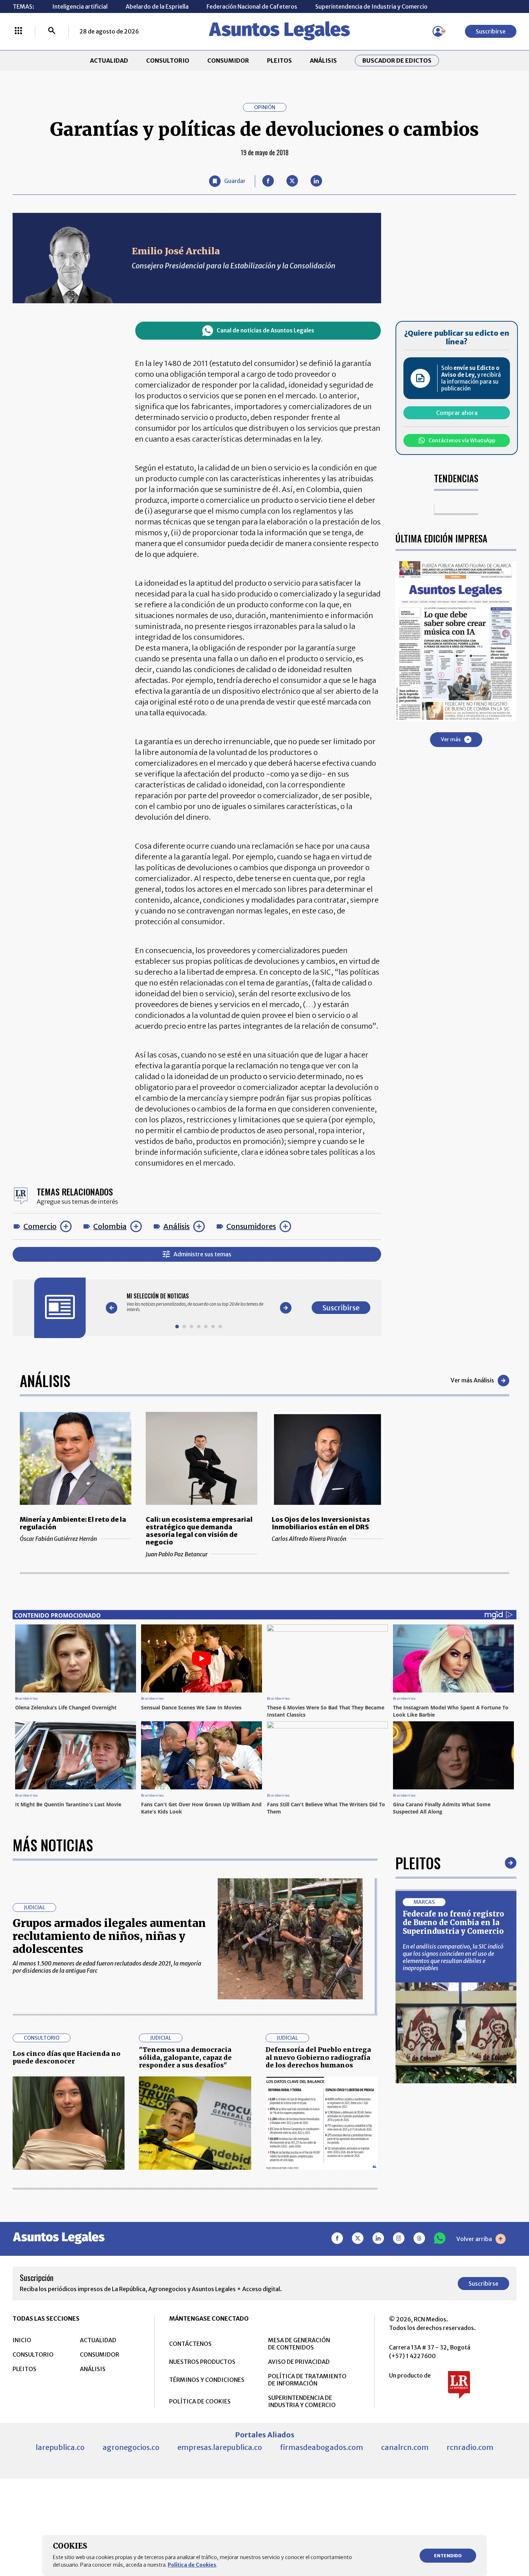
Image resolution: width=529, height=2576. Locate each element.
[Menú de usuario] (438, 31)
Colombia (110, 1226)
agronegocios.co (131, 2447)
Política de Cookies (192, 2565)
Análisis (177, 1226)
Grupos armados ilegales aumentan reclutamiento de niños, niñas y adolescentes (109, 1936)
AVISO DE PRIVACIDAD (299, 2362)
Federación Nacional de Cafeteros (252, 6)
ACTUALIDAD (109, 61)
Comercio (40, 1226)
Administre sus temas (202, 1254)
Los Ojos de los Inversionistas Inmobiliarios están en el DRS (321, 1523)
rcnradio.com (470, 2447)
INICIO (22, 2340)
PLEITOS (279, 61)
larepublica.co (60, 2447)
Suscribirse (491, 31)
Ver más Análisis (472, 1380)
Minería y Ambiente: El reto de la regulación (73, 1523)
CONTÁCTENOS (190, 2344)
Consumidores (251, 1226)
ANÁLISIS (323, 61)
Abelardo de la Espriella (157, 6)
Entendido (448, 2556)
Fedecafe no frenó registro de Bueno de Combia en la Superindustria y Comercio (453, 1922)
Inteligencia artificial (80, 6)
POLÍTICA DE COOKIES (200, 2401)
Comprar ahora (457, 413)
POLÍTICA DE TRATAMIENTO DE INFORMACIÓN (307, 2380)
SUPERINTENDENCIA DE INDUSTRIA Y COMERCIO (302, 2401)
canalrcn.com (405, 2447)
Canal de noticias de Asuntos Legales (265, 330)
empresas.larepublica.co (220, 2447)
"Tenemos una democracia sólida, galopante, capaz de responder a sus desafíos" (185, 2057)
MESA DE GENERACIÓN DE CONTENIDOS (299, 2344)
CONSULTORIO (168, 61)
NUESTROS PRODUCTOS (202, 2362)
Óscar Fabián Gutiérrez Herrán (58, 1539)
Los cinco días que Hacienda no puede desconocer (67, 2058)
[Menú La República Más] (18, 31)
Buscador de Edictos (397, 61)
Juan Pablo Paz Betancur (177, 1554)
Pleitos (418, 1863)
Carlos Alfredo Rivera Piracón (309, 1539)
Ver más (451, 739)
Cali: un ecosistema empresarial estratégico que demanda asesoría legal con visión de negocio (199, 1531)
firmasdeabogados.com (322, 2447)
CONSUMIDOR (228, 61)
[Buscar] (52, 31)
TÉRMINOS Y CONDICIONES (207, 2380)
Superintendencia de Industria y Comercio (371, 6)
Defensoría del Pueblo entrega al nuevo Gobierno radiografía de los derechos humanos (318, 2057)
